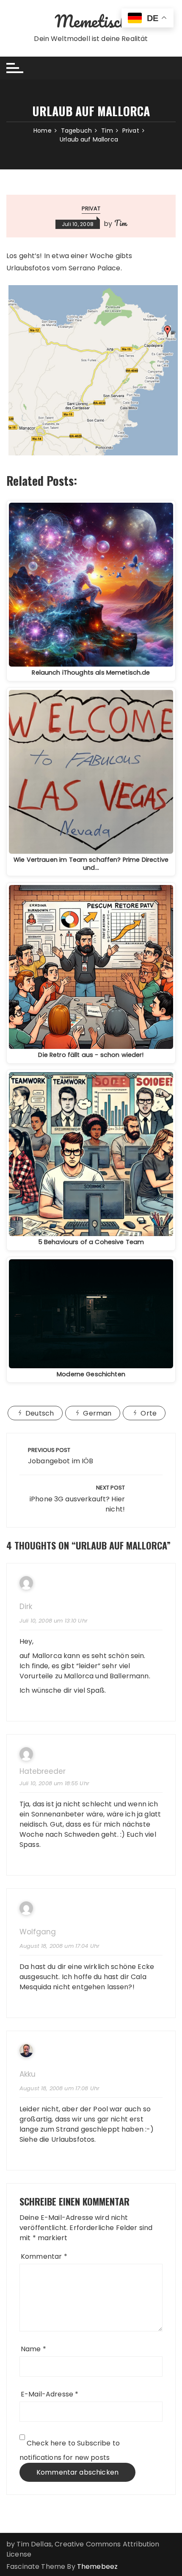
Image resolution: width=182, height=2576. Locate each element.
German (97, 1413)
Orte (149, 1413)
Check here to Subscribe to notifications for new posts (70, 2450)
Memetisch (91, 21)
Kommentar (44, 2256)
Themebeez (97, 2566)
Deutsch (40, 1413)
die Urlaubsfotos (67, 2139)
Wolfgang (38, 1932)
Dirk (26, 1607)
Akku (28, 2074)
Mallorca (47, 1656)
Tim (120, 223)
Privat (91, 208)
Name (33, 2349)
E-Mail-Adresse (50, 2394)
